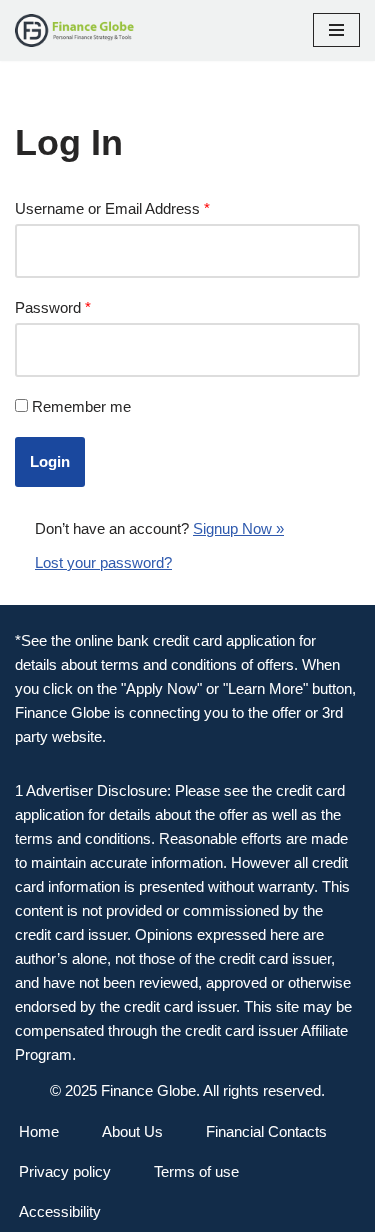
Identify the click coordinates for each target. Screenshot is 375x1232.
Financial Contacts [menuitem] (266, 1131)
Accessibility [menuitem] (60, 1211)
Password (53, 307)
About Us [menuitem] (132, 1131)
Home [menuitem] (39, 1131)
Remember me (81, 406)
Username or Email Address (112, 208)
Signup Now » (238, 528)
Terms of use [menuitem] (196, 1171)
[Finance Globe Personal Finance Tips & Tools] (75, 30)
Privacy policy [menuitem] (65, 1171)
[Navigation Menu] (336, 30)
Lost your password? (103, 562)
